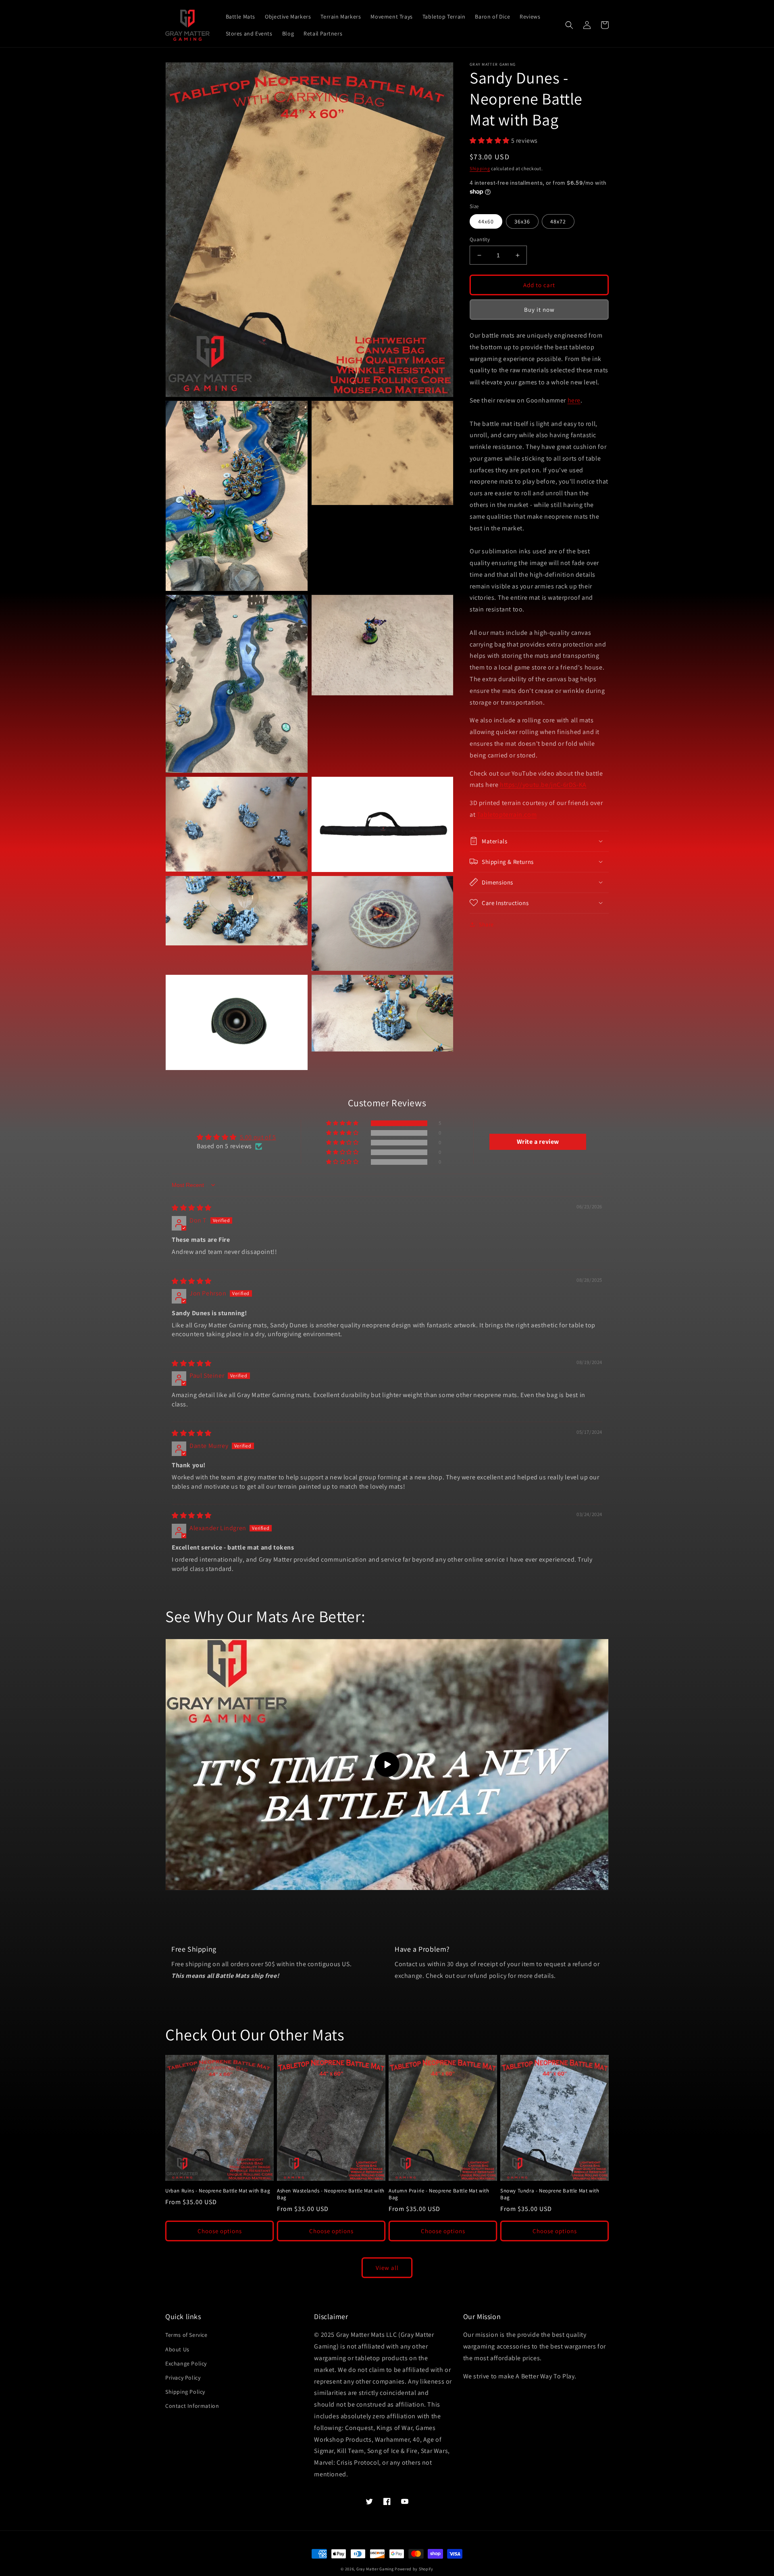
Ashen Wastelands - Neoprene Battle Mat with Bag (331, 2194)
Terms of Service (186, 2335)
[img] (192, 1208)
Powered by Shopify (414, 2569)
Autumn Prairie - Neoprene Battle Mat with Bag (439, 2194)
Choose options (220, 2231)
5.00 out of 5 (258, 1137)
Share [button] (486, 924)
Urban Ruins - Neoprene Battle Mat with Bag (218, 2191)
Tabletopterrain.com (507, 814)
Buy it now (539, 310)
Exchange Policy (186, 2363)
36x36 (522, 221)
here (574, 400)
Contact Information (192, 2406)
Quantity (480, 239)
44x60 (486, 221)
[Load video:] (387, 1765)
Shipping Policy (185, 2392)
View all (387, 2268)
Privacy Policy (183, 2378)
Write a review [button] (538, 1142)
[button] (569, 25)
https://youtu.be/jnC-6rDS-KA (543, 785)
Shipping (480, 168)
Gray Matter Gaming (375, 2569)
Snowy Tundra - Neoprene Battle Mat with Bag (550, 2194)
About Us (177, 2349)
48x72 (558, 221)
